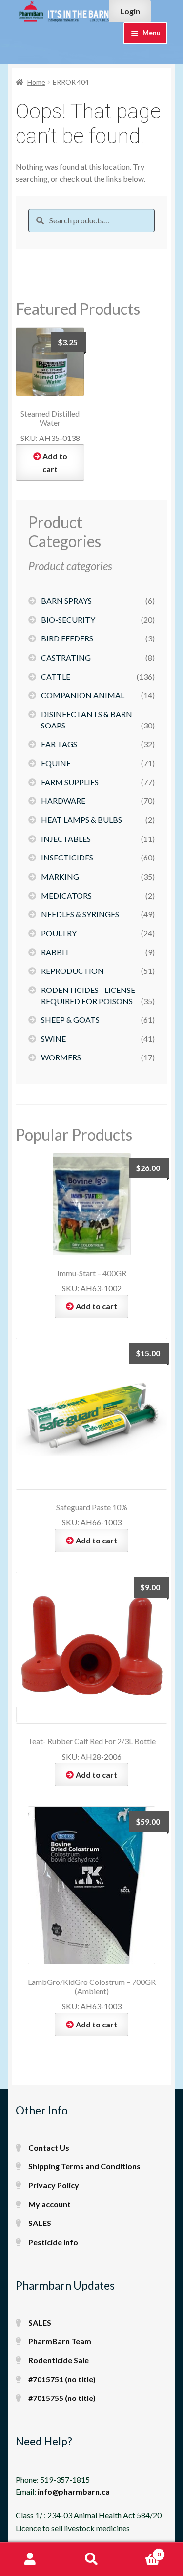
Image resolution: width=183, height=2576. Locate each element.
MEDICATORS (66, 895)
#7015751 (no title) (62, 2379)
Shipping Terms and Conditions (84, 2166)
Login (130, 11)
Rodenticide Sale (59, 2360)
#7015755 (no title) (62, 2398)
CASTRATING (66, 657)
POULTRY (59, 933)
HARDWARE (63, 801)
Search (91, 2559)
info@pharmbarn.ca (74, 2492)
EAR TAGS (59, 744)
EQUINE (56, 763)
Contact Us (49, 2147)
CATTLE (56, 676)
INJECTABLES (66, 839)
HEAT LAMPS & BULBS (81, 820)
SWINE (53, 1039)
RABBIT (55, 952)
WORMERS (61, 1057)
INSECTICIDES (67, 857)
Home (36, 82)
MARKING (60, 876)
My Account (30, 2559)
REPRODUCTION (72, 971)
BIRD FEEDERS (67, 638)
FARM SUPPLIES (70, 782)
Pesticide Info (53, 2242)
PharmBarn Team (60, 2341)
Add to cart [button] (55, 462)
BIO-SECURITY (68, 620)
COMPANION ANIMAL (83, 695)
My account (50, 2204)
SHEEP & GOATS (70, 1020)
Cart (141, 2551)
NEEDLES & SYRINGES (80, 914)
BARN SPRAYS (66, 601)
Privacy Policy (54, 2185)
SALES (40, 2223)
